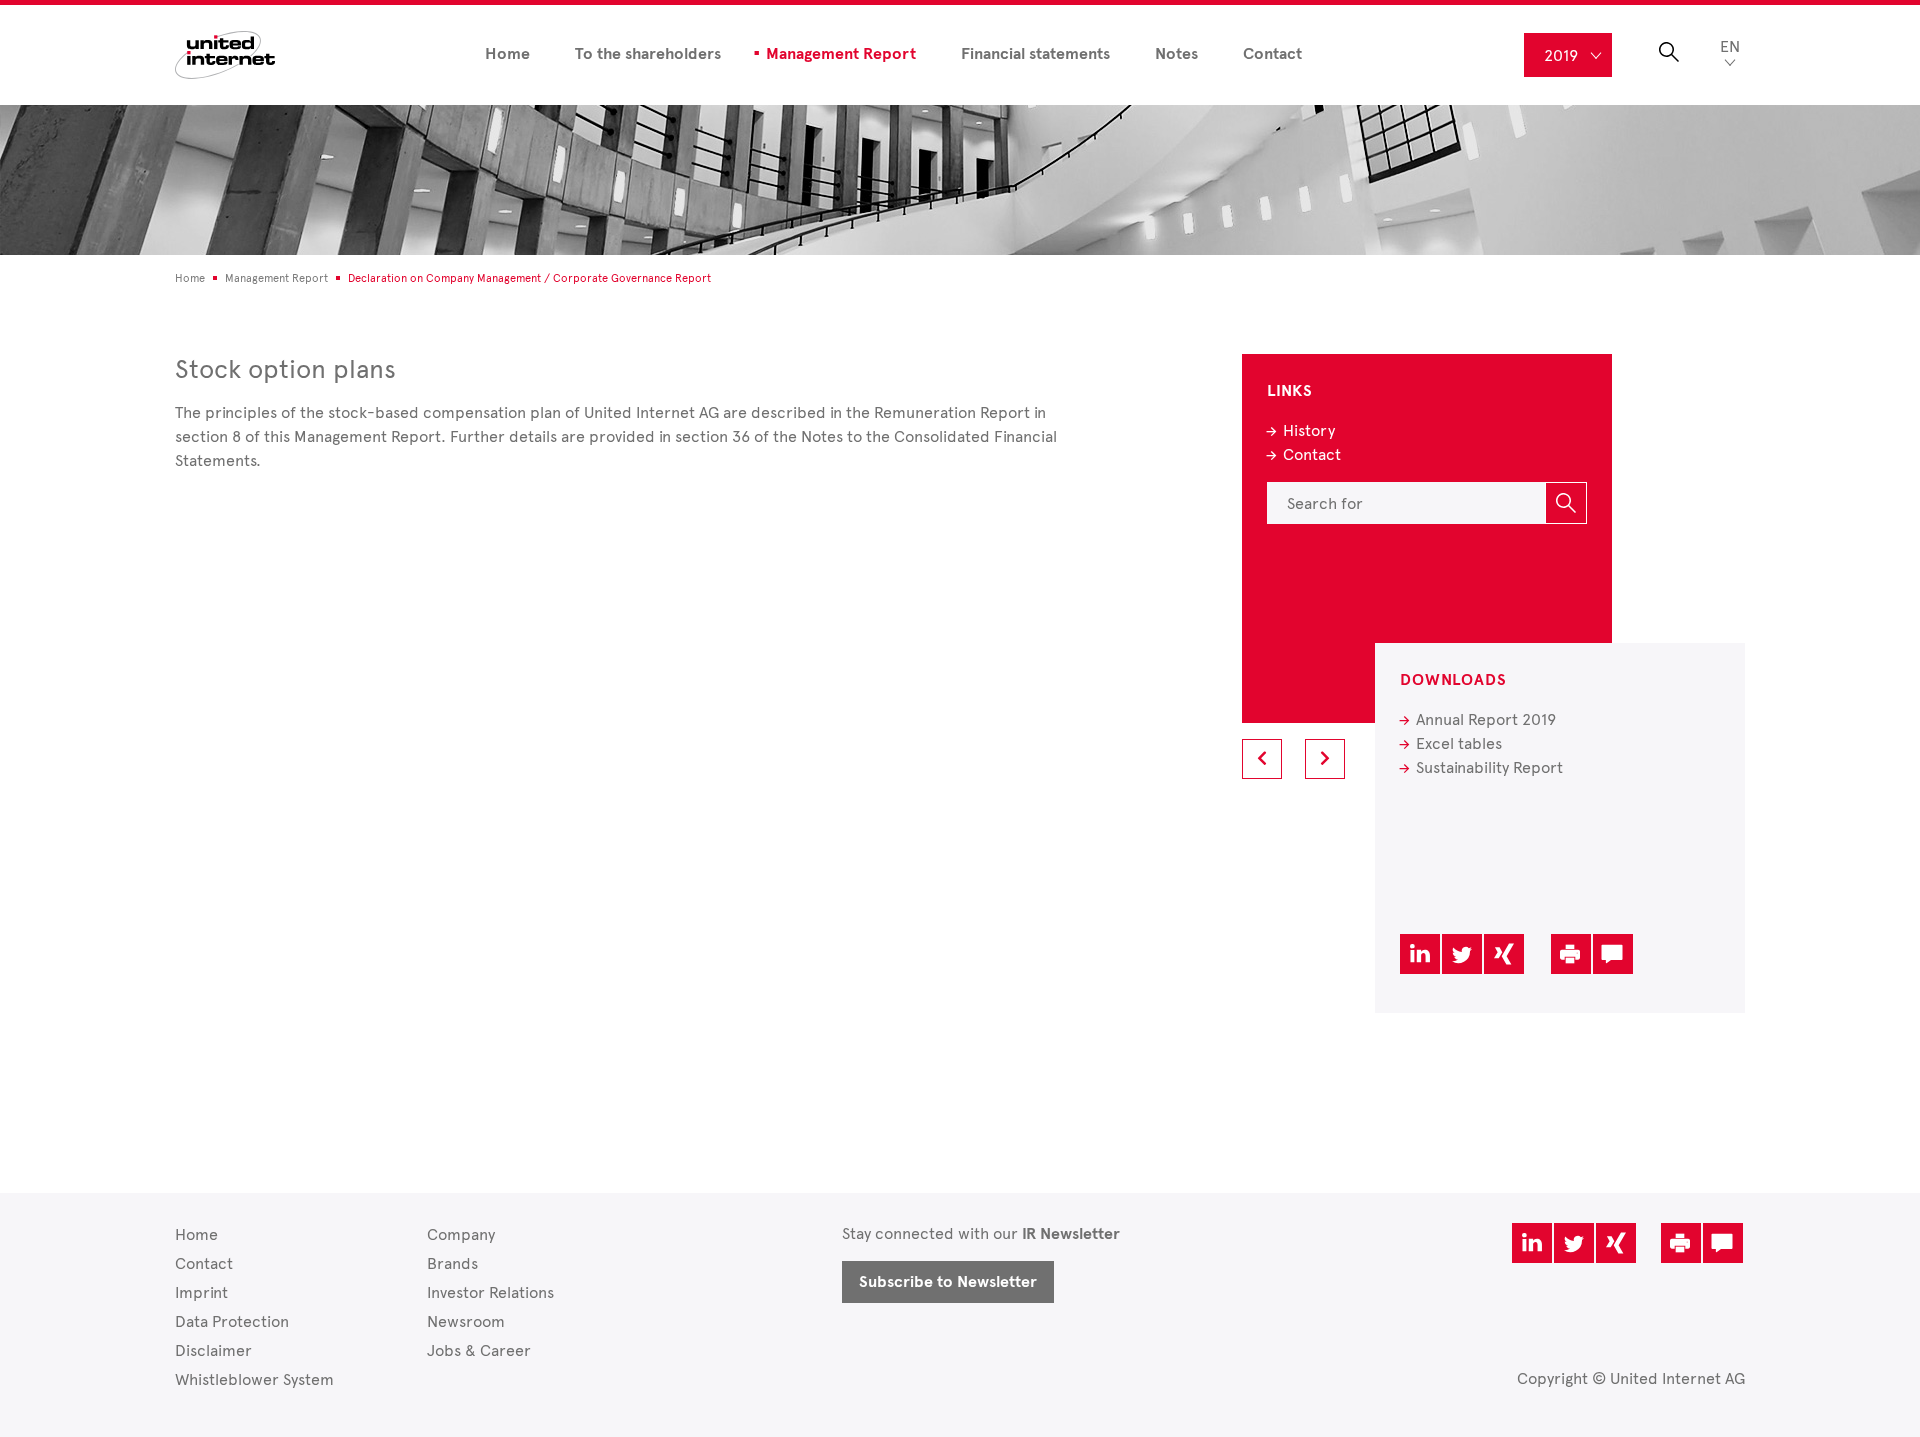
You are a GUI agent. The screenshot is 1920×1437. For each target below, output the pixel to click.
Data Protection (232, 1321)
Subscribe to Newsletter (948, 1282)
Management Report (841, 54)
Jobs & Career (479, 1350)
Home (507, 54)
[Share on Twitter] (1462, 954)
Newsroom (466, 1321)
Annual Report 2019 (1486, 719)
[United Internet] (225, 53)
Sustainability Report (1489, 767)
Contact (1272, 54)
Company (461, 1234)
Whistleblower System (254, 1379)
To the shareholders (648, 54)
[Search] (1566, 503)
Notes (1176, 54)
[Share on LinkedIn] (1420, 954)
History (1309, 430)
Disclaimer (213, 1350)
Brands (452, 1263)
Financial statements (1035, 54)
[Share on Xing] (1504, 954)
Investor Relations (490, 1292)
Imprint (201, 1292)
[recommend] (1613, 954)
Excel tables (1459, 743)
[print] (1571, 954)
